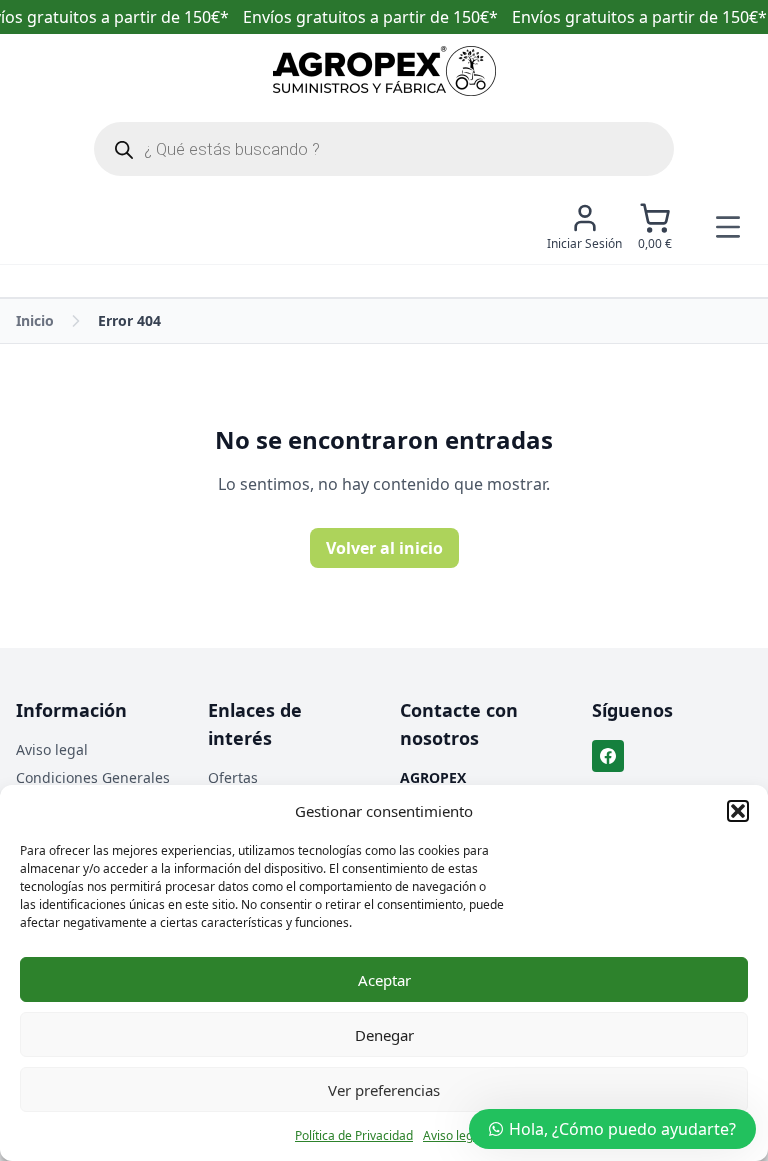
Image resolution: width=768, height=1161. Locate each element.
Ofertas (233, 777)
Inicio (35, 320)
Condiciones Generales (93, 777)
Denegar (384, 1035)
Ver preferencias (384, 1090)
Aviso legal (453, 1135)
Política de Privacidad (354, 1135)
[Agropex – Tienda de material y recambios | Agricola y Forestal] (384, 71)
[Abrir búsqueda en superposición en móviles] (384, 149)
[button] (738, 811)
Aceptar (384, 980)
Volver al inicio (384, 548)
